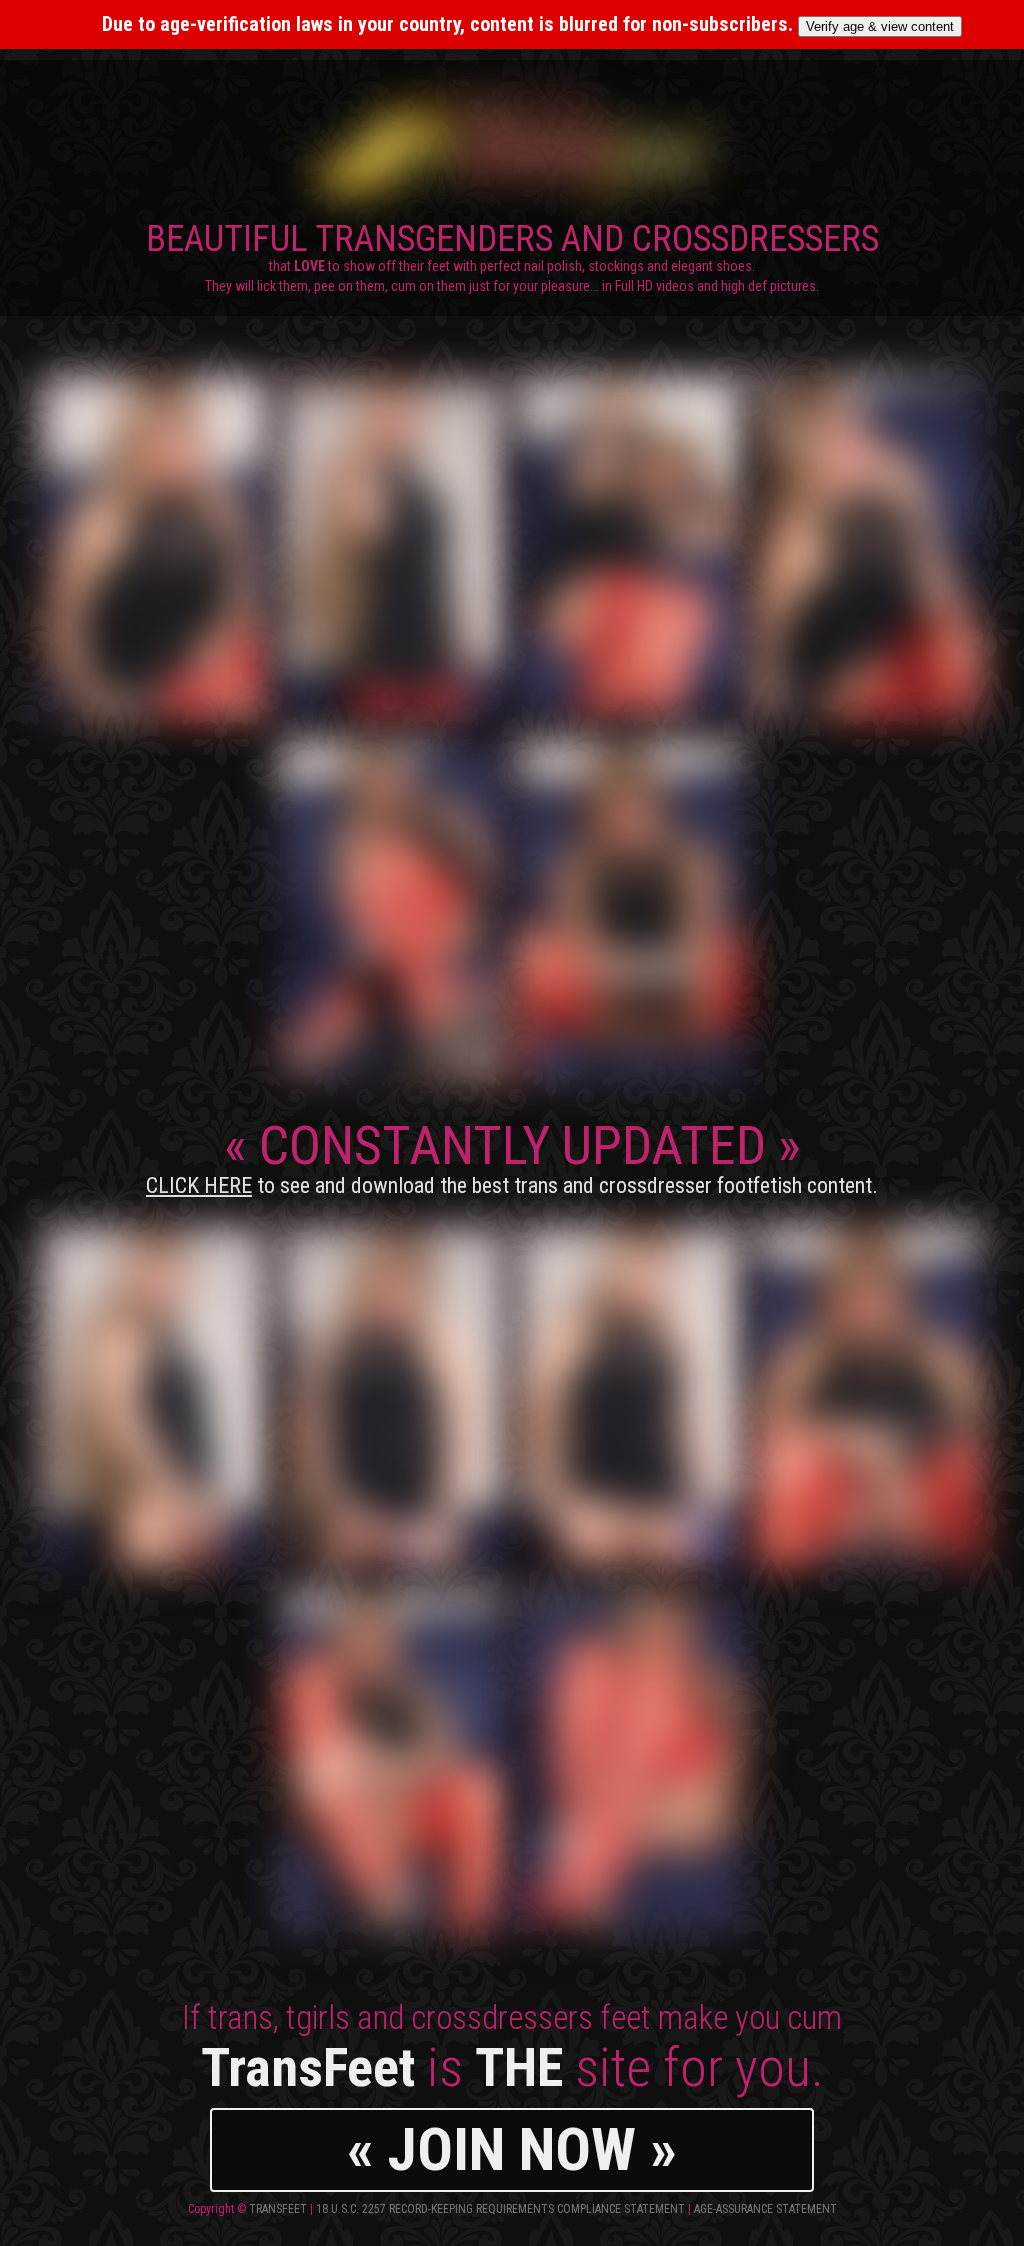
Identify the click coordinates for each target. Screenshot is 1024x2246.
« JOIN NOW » (512, 2149)
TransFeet (278, 2209)
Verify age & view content (880, 26)
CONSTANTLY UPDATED (512, 1156)
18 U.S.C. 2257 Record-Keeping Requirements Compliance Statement (500, 2209)
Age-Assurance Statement (765, 2209)
